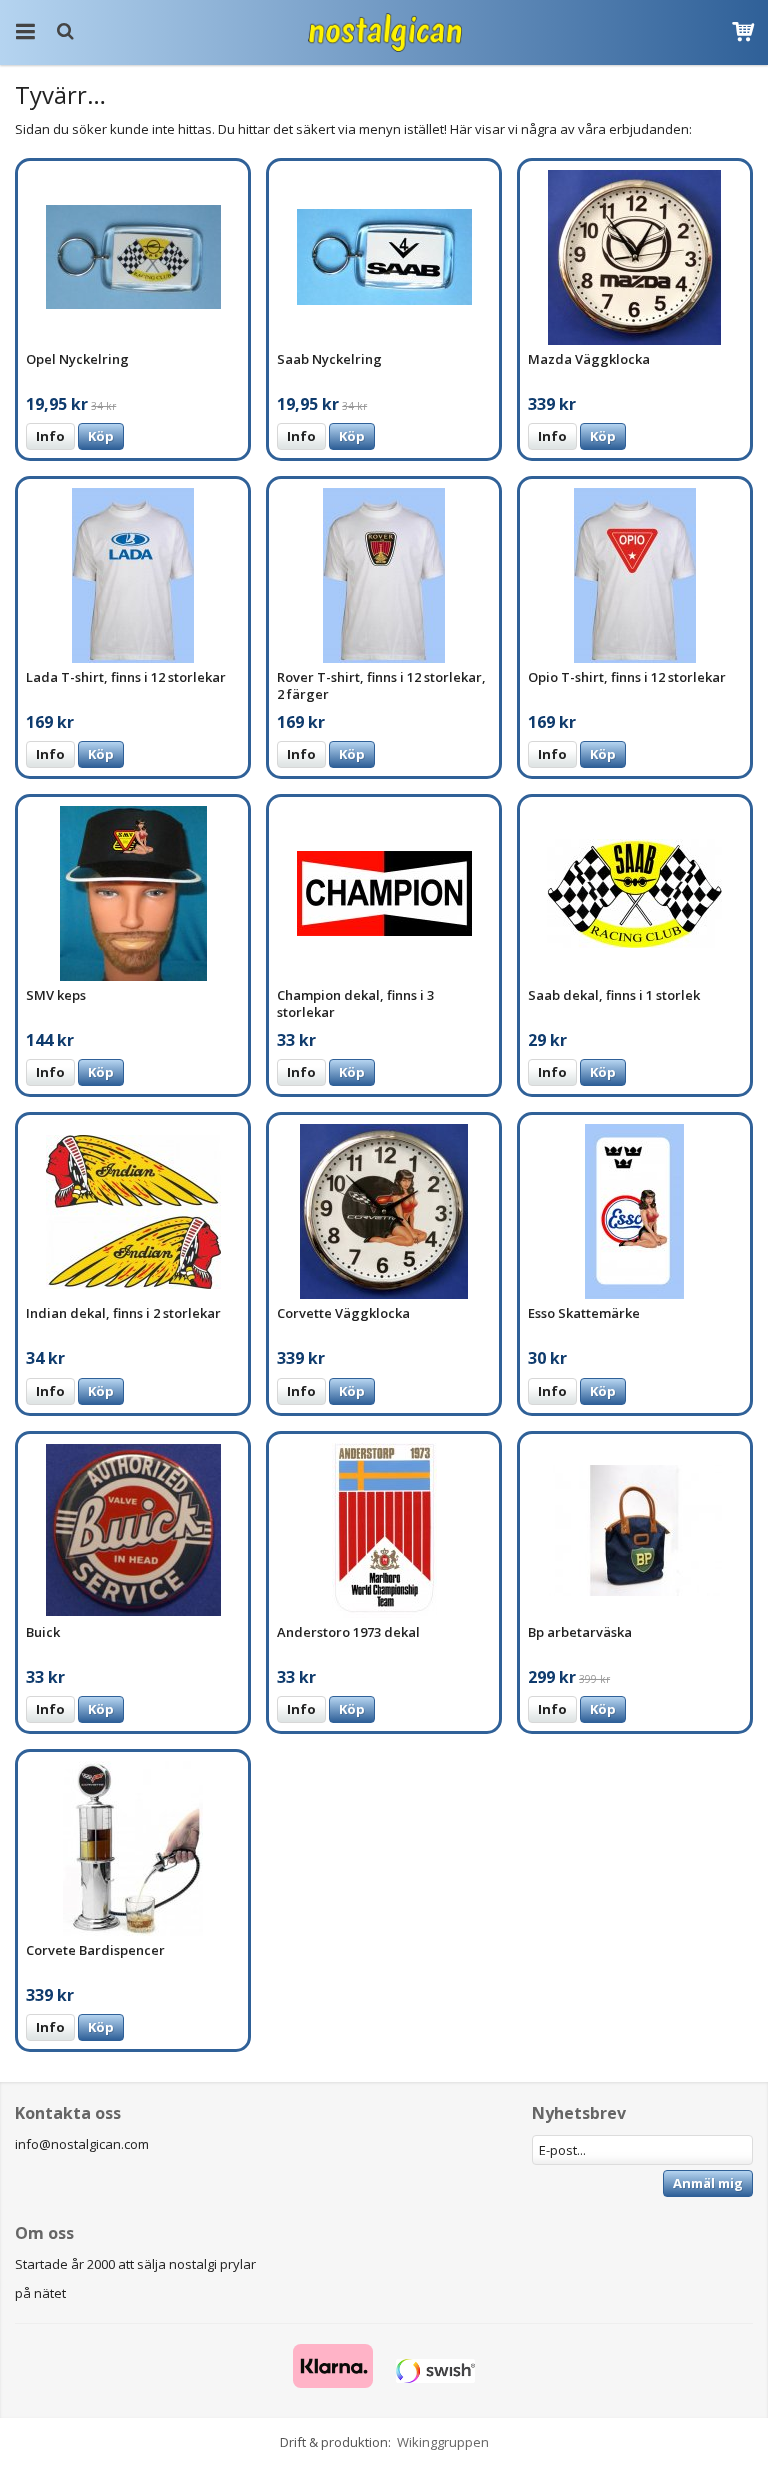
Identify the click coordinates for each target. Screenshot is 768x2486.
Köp (101, 436)
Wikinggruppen (443, 2442)
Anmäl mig (708, 2183)
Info (50, 436)
